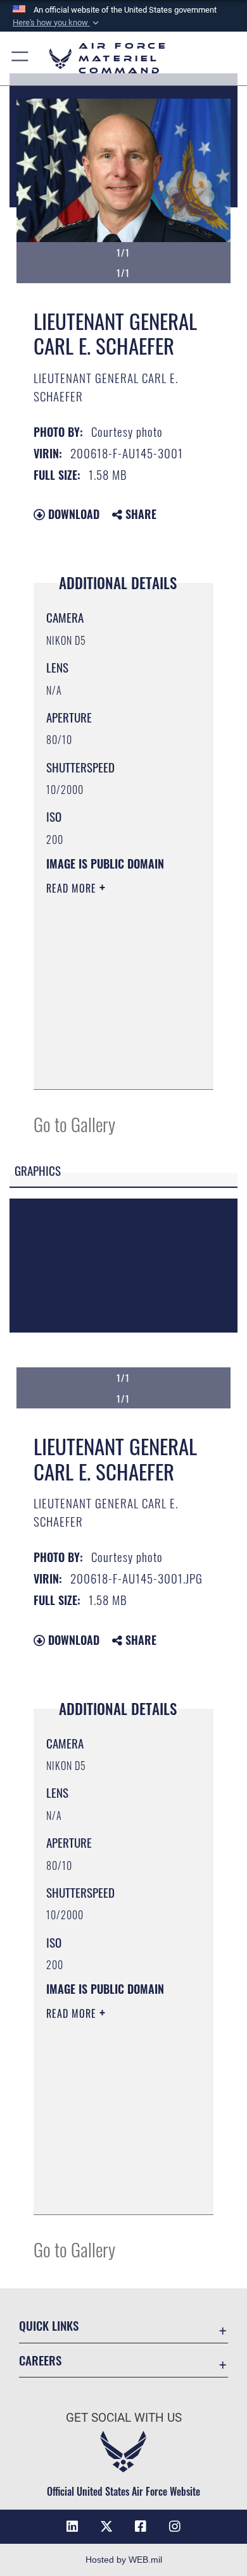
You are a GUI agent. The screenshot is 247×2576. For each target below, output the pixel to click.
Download (72, 514)
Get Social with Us (124, 2418)
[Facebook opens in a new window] (141, 2527)
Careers (40, 2360)
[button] (57, 23)
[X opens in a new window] (106, 2527)
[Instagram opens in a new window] (175, 2527)
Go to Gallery (74, 1124)
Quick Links (49, 2325)
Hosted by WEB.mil (124, 2560)
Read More (73, 888)
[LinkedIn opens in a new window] (72, 2527)
